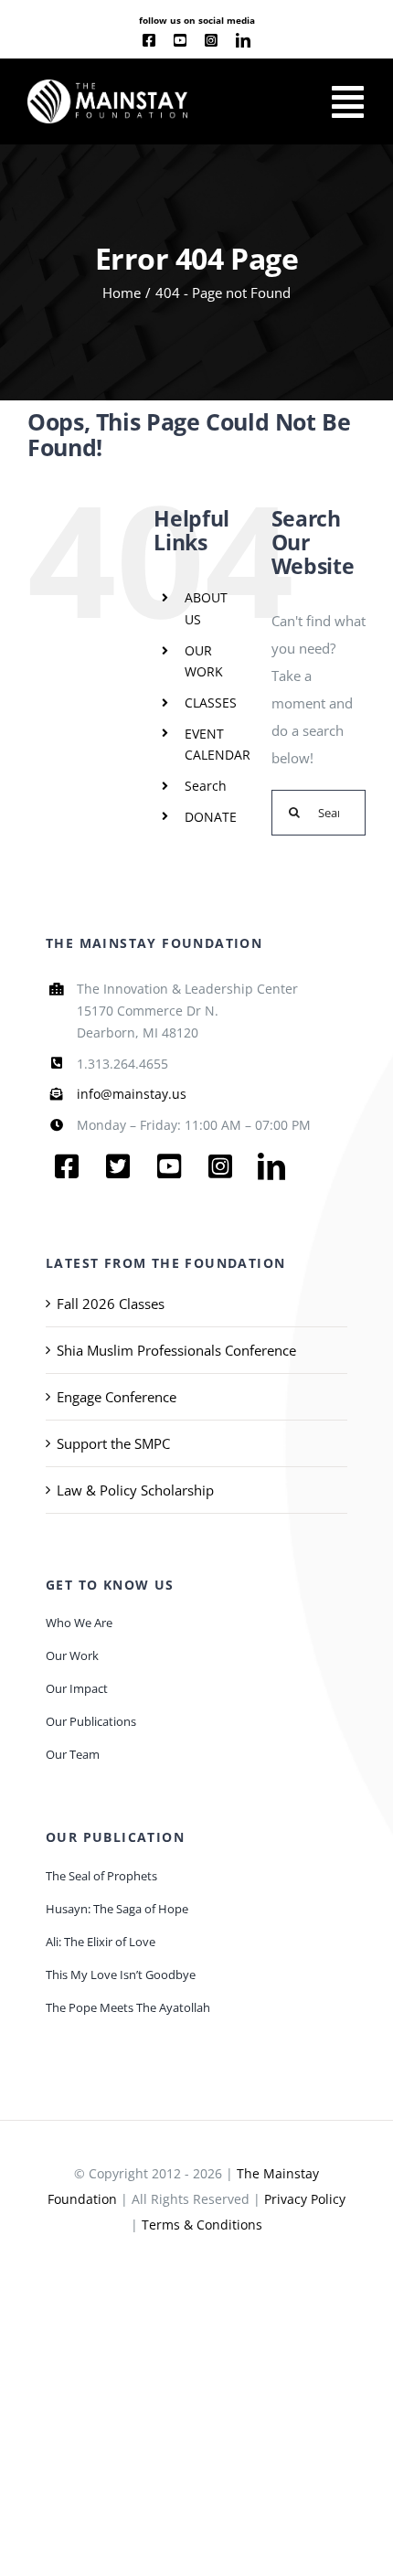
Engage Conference (117, 1397)
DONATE (211, 817)
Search (206, 786)
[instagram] (211, 40)
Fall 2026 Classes (111, 1304)
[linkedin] (243, 40)
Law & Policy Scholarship (135, 1490)
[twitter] (118, 1166)
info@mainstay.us (132, 1094)
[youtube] (180, 40)
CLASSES (211, 703)
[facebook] (149, 40)
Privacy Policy (305, 2199)
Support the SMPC (113, 1443)
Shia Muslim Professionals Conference (176, 1350)
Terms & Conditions (202, 2225)
